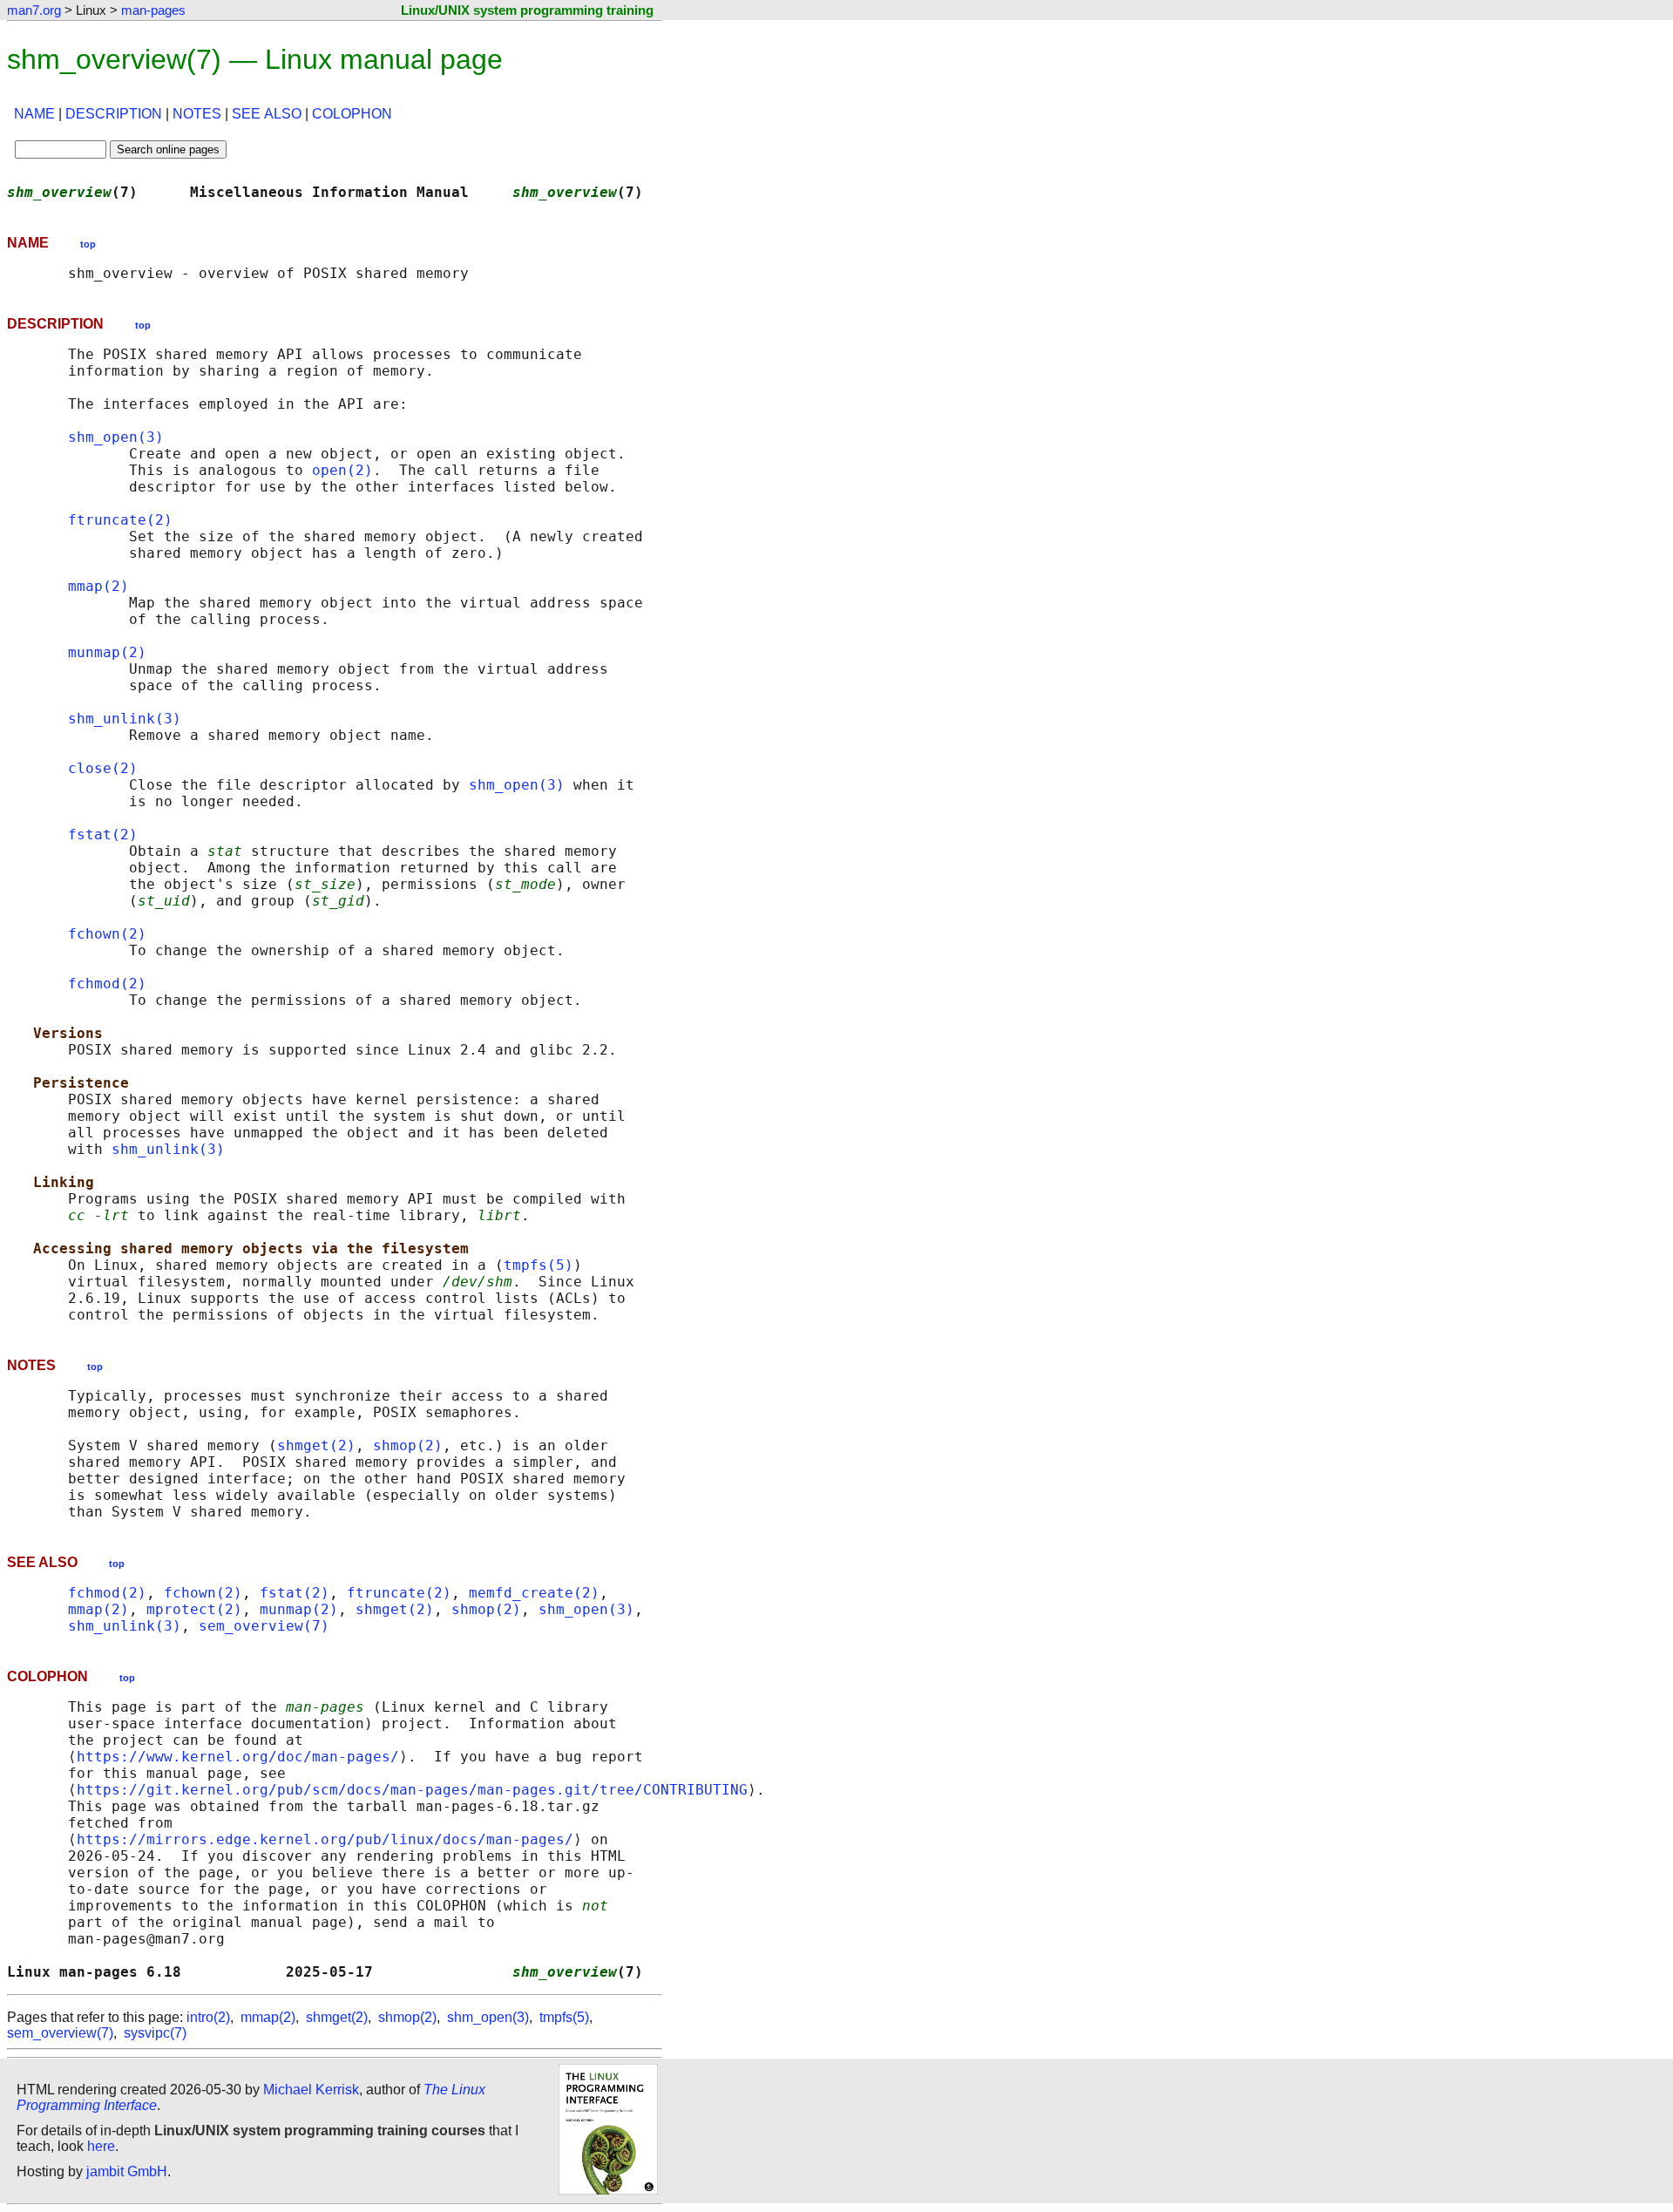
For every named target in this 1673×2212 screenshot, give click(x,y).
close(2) (103, 768)
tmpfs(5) (538, 1265)
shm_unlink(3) (125, 719)
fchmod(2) (107, 984)
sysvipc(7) (155, 2033)
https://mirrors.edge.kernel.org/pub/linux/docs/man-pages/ (325, 1839)
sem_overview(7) (264, 1626)
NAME (34, 114)
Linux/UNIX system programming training (527, 10)
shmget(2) (316, 1445)
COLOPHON (352, 114)
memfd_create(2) (534, 1593)
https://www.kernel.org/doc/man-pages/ (238, 1757)
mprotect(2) (194, 1609)
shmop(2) (408, 1445)
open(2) (342, 470)
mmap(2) (98, 586)
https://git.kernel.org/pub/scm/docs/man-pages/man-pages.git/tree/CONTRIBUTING (412, 1790)
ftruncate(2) (120, 520)
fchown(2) (107, 934)
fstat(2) (103, 835)
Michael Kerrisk (311, 2090)
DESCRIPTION (114, 114)
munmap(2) (107, 652)
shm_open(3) (116, 437)
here (101, 2146)
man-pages (153, 10)
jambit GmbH (127, 2171)
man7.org (34, 10)
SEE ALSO (267, 114)
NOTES (197, 114)
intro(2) (208, 2017)
